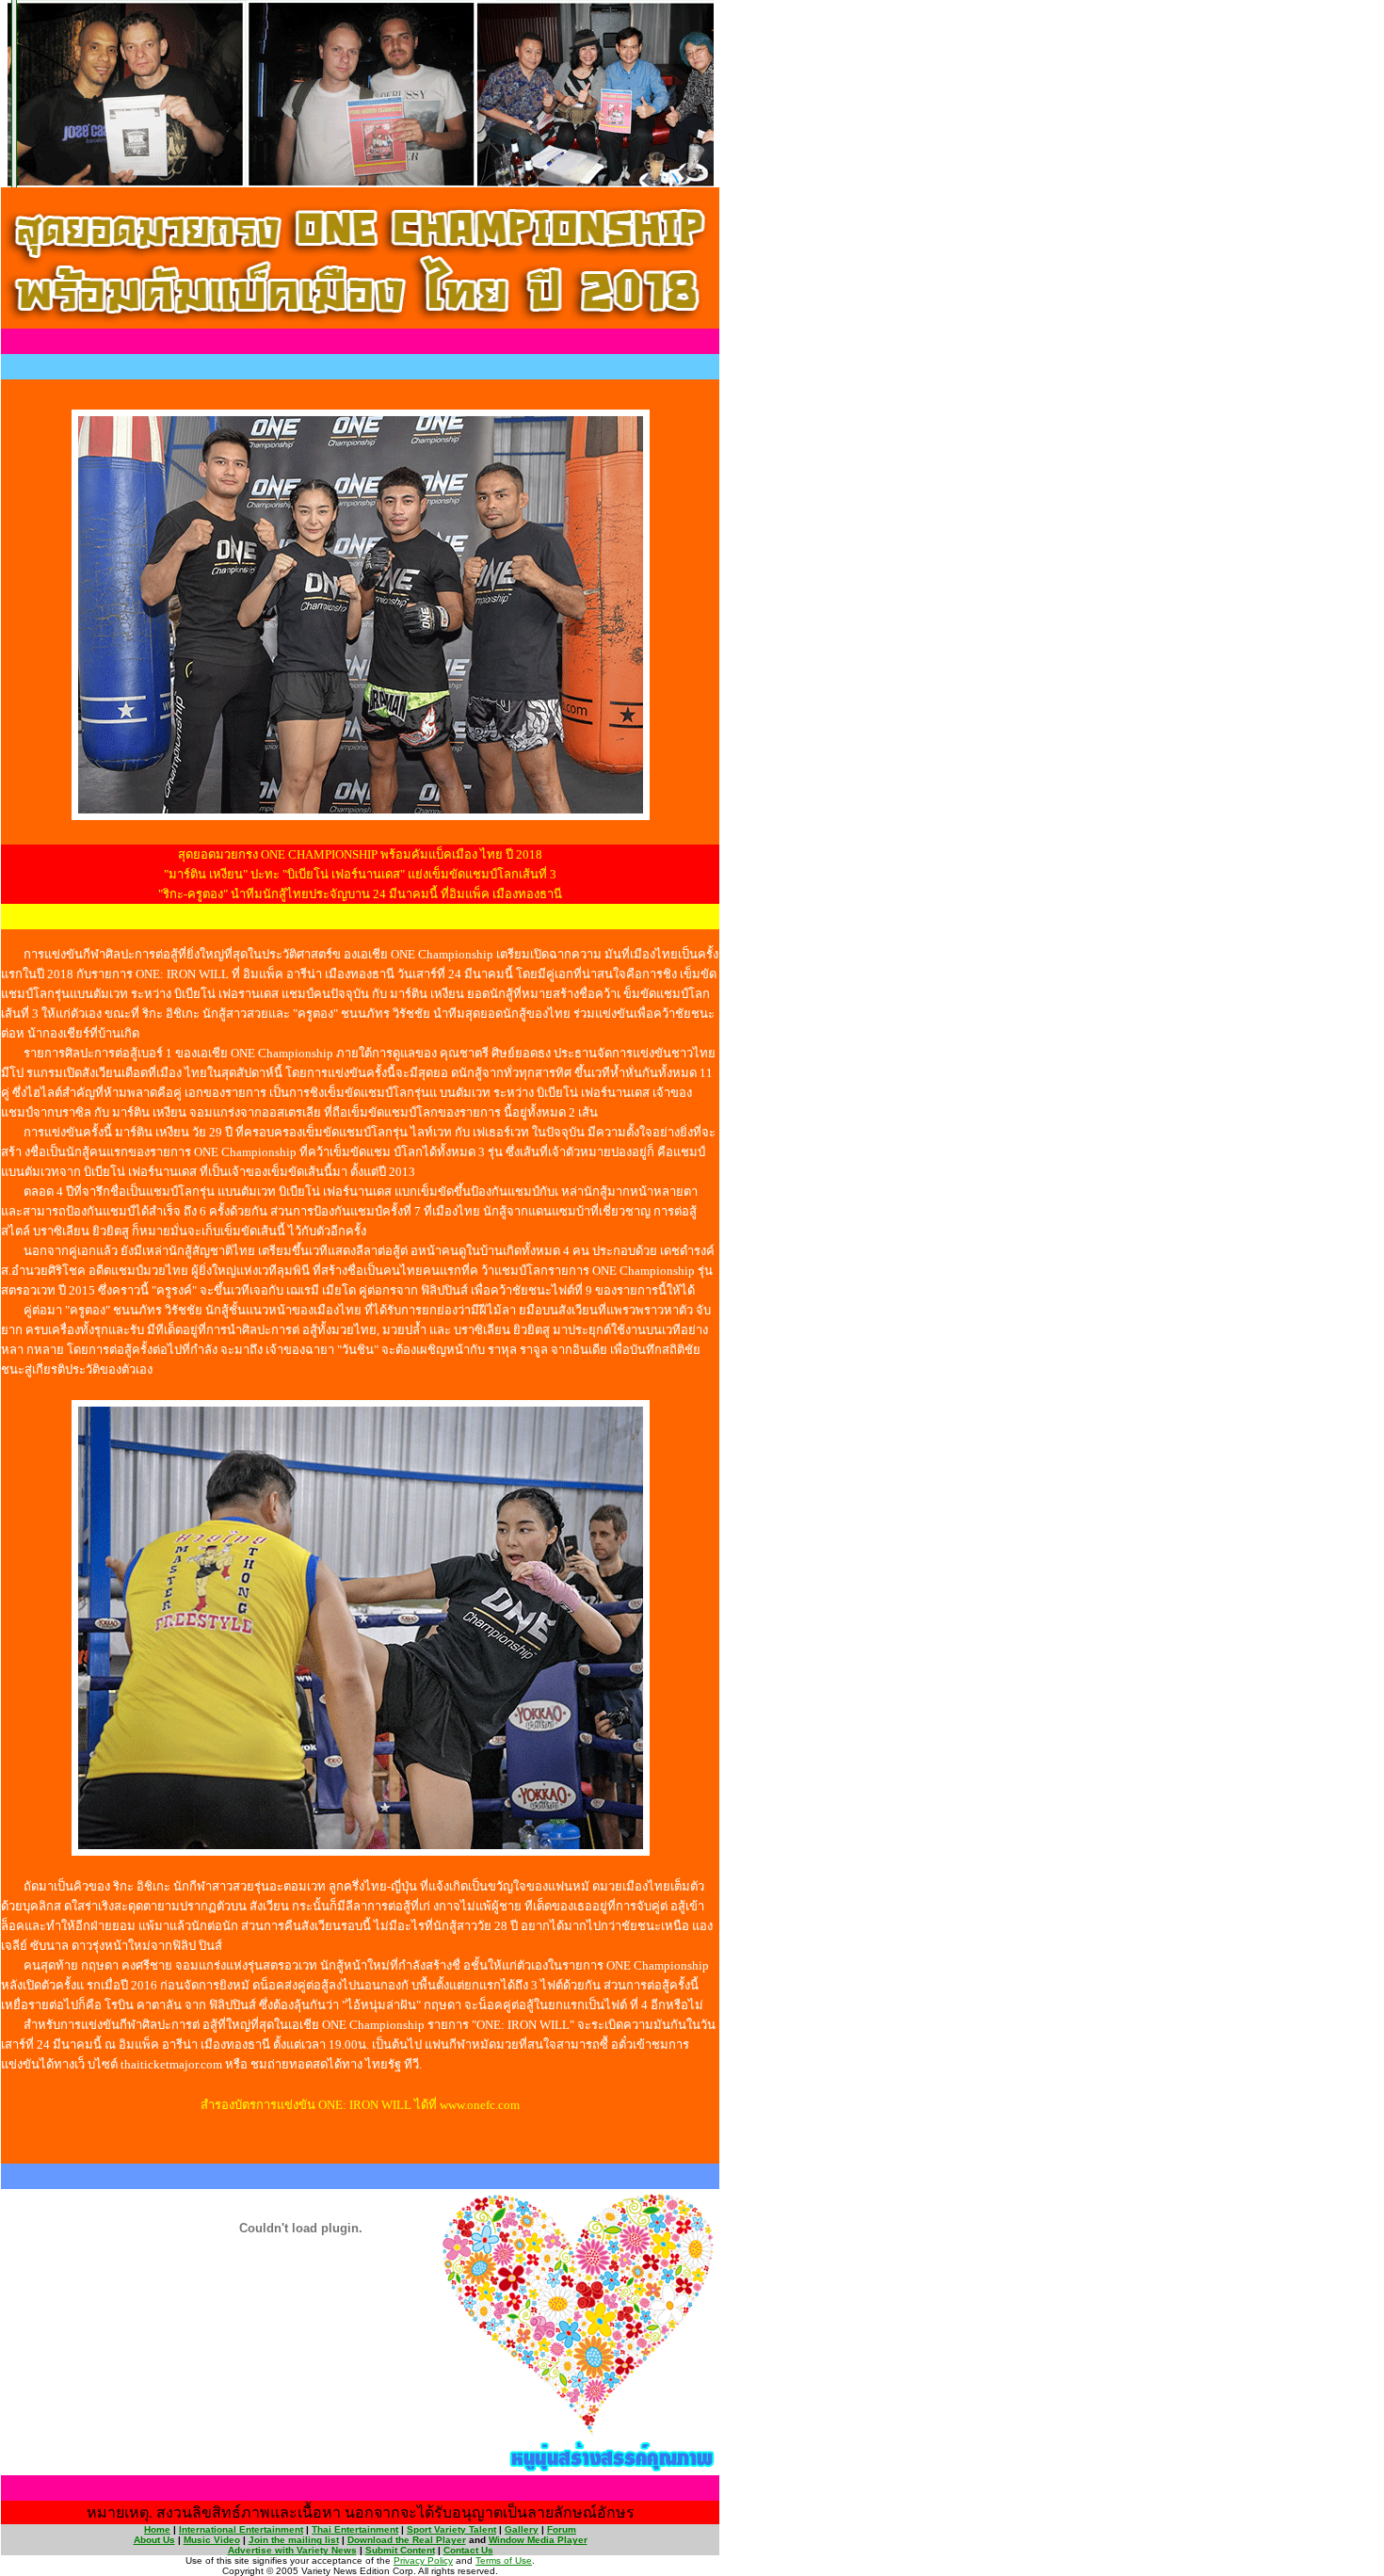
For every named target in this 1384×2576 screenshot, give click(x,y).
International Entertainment (241, 2529)
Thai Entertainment (355, 2529)
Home (157, 2529)
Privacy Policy (423, 2560)
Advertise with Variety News (292, 2550)
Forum (562, 2529)
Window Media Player (538, 2540)
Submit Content (400, 2550)
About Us (154, 2540)
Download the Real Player (407, 2540)
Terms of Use (504, 2560)
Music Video (212, 2540)
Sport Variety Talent (451, 2529)
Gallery (522, 2529)
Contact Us (468, 2550)
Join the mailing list (294, 2540)
